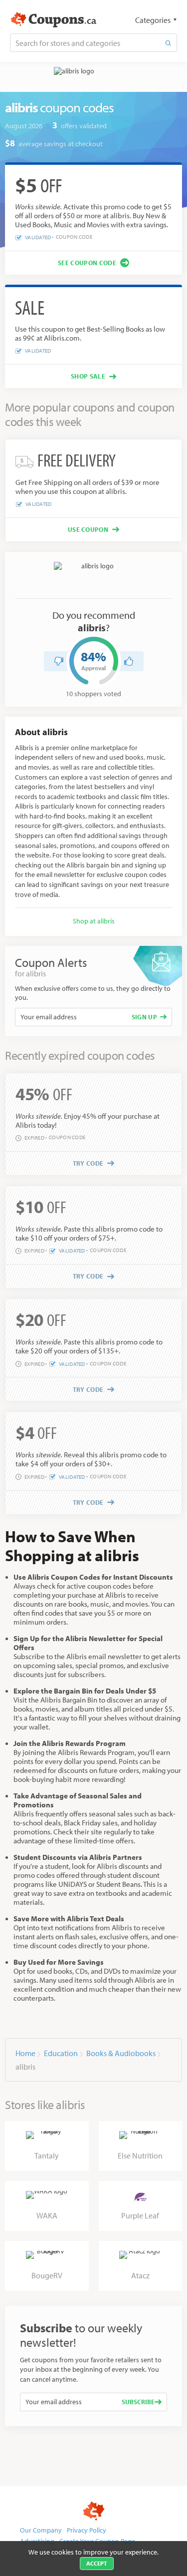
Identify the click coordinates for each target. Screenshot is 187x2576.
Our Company (41, 2530)
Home (25, 2053)
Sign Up (144, 1017)
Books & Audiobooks (121, 2053)
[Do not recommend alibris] (59, 661)
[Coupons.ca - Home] (54, 20)
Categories (153, 20)
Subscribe (138, 2402)
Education (61, 2053)
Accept (97, 2563)
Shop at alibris (94, 921)
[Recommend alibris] (129, 661)
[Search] (168, 43)
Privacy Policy (87, 2530)
